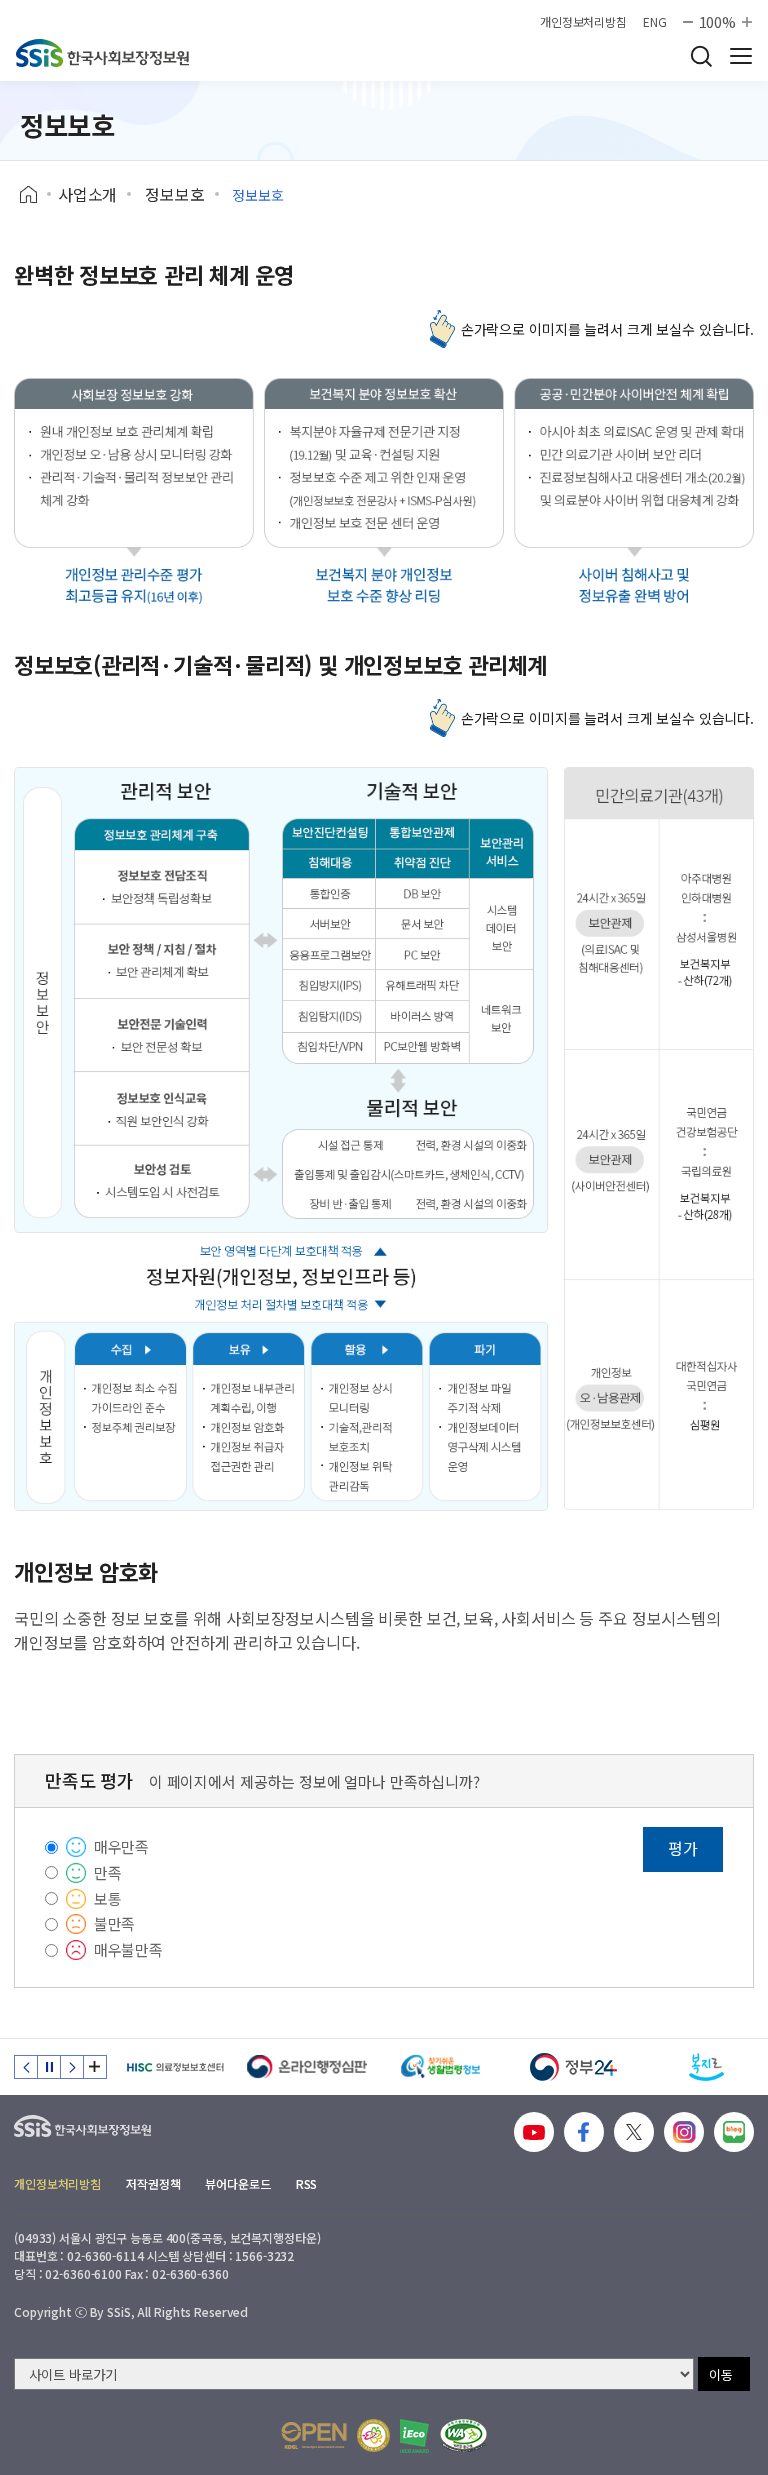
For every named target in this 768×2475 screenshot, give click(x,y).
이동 (721, 2374)
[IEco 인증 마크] (414, 2436)
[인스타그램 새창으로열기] (684, 2132)
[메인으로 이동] (102, 53)
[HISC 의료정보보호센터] (174, 2067)
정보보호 (174, 194)
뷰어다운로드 (237, 2183)
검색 (701, 56)
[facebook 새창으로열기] (584, 2132)
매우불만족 (128, 1949)
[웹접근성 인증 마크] (463, 2435)
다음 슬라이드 (72, 2067)
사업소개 (87, 194)
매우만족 (121, 1846)
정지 (49, 2067)
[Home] (35, 195)
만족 (108, 1872)
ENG (655, 22)
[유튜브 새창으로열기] (534, 2132)
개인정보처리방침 (583, 22)
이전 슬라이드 (26, 2067)
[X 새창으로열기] (634, 2132)
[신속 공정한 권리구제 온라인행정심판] (307, 2067)
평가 (683, 1848)
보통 (108, 1898)
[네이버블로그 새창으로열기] (734, 2132)
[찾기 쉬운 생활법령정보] (440, 2067)
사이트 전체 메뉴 (741, 56)
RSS (307, 2183)
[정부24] (573, 2067)
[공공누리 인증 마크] (314, 2435)
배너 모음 (95, 2067)
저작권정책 (153, 2183)
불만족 (115, 1923)
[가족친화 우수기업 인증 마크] (373, 2435)
